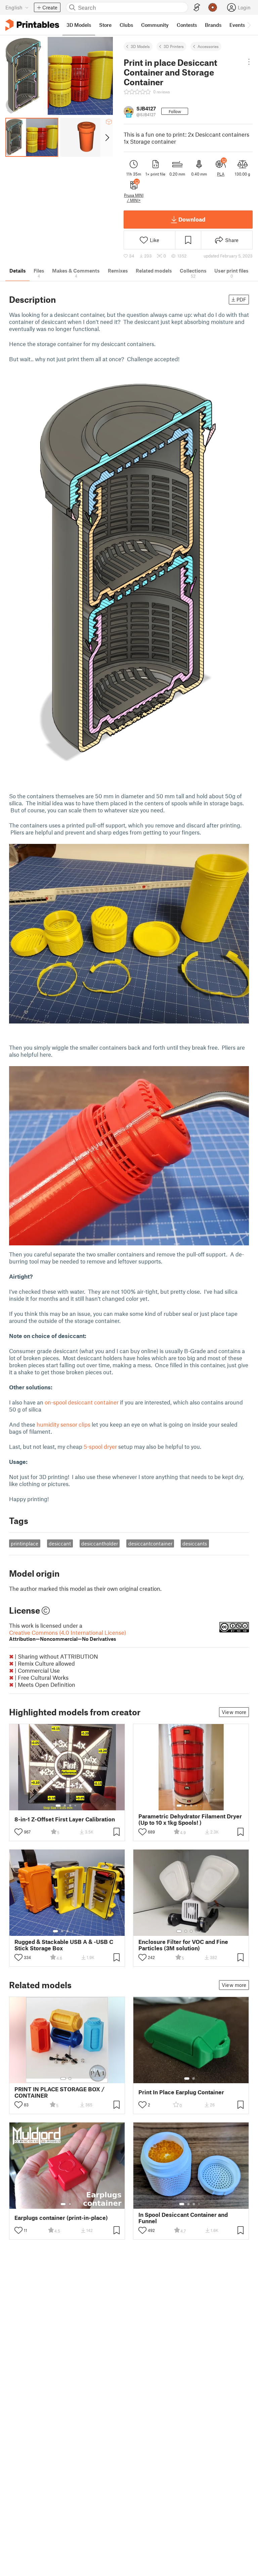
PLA (221, 174)
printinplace (25, 1543)
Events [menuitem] (237, 25)
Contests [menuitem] (187, 25)
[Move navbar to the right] (249, 25)
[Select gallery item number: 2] (65, 1806)
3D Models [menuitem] (79, 25)
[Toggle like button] (18, 1832)
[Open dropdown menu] (249, 62)
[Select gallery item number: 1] (58, 1806)
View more (234, 1712)
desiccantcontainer (150, 1543)
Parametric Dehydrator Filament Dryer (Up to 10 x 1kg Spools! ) (190, 1819)
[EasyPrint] (197, 8)
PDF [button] (241, 299)
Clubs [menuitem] (126, 25)
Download (192, 219)
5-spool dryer (101, 1446)
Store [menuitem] (105, 25)
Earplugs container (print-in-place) (61, 2218)
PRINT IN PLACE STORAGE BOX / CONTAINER (59, 2092)
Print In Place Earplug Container (181, 2092)
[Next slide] (107, 137)
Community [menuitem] (155, 25)
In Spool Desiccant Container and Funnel (183, 2218)
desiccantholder (100, 1543)
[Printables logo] (32, 25)
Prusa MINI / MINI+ (134, 197)
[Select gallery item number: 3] (70, 1806)
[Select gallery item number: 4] (76, 1806)
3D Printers (174, 46)
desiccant (60, 1543)
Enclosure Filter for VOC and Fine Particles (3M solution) (183, 1945)
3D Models (140, 46)
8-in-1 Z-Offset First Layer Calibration (65, 1819)
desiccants (195, 1543)
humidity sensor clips (63, 1424)
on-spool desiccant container (82, 1402)
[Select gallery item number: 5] (201, 1806)
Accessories (208, 46)
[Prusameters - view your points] (213, 7)
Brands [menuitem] (213, 25)
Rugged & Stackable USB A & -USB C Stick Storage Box (64, 1945)
